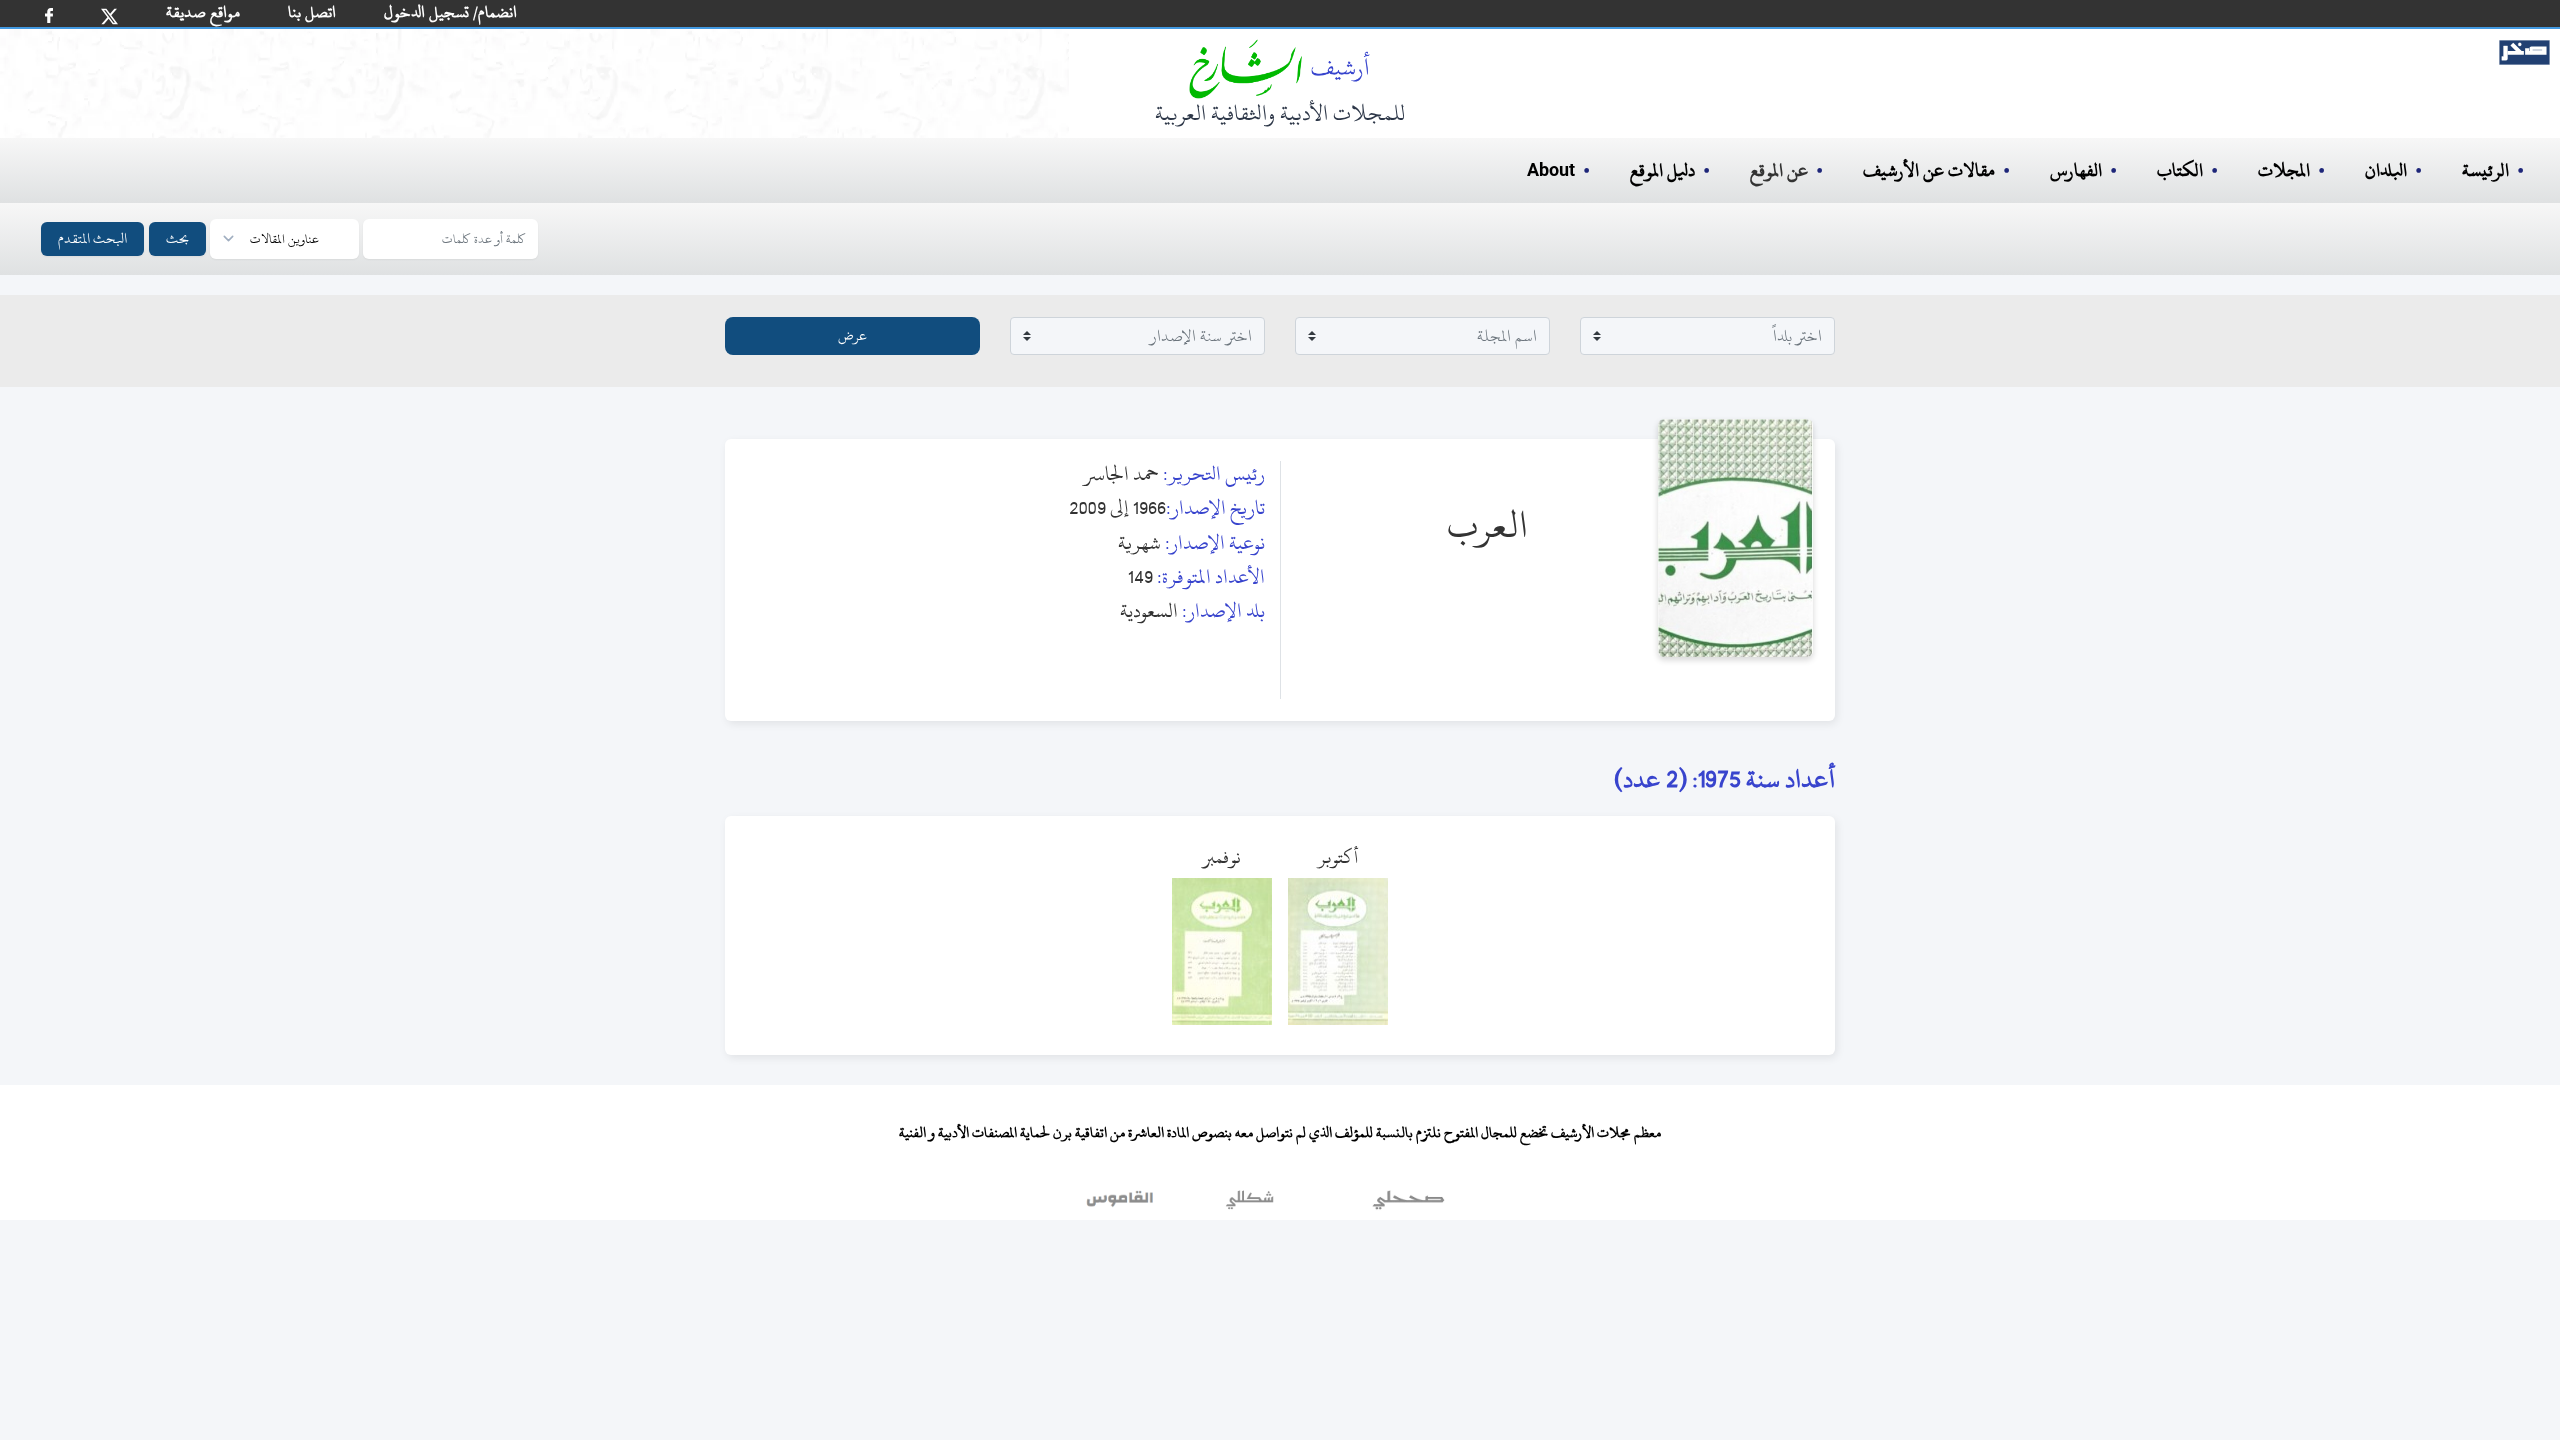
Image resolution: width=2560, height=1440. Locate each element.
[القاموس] (1122, 1205)
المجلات (2284, 170)
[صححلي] (1408, 1205)
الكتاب (2180, 170)
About (1551, 171)
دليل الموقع (1662, 170)
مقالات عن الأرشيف (1929, 170)
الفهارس (2076, 170)
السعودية (1149, 610)
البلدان (2386, 170)
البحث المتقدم (92, 238)
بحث (177, 238)
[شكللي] (1250, 1205)
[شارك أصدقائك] (49, 15)
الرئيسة (2485, 170)
